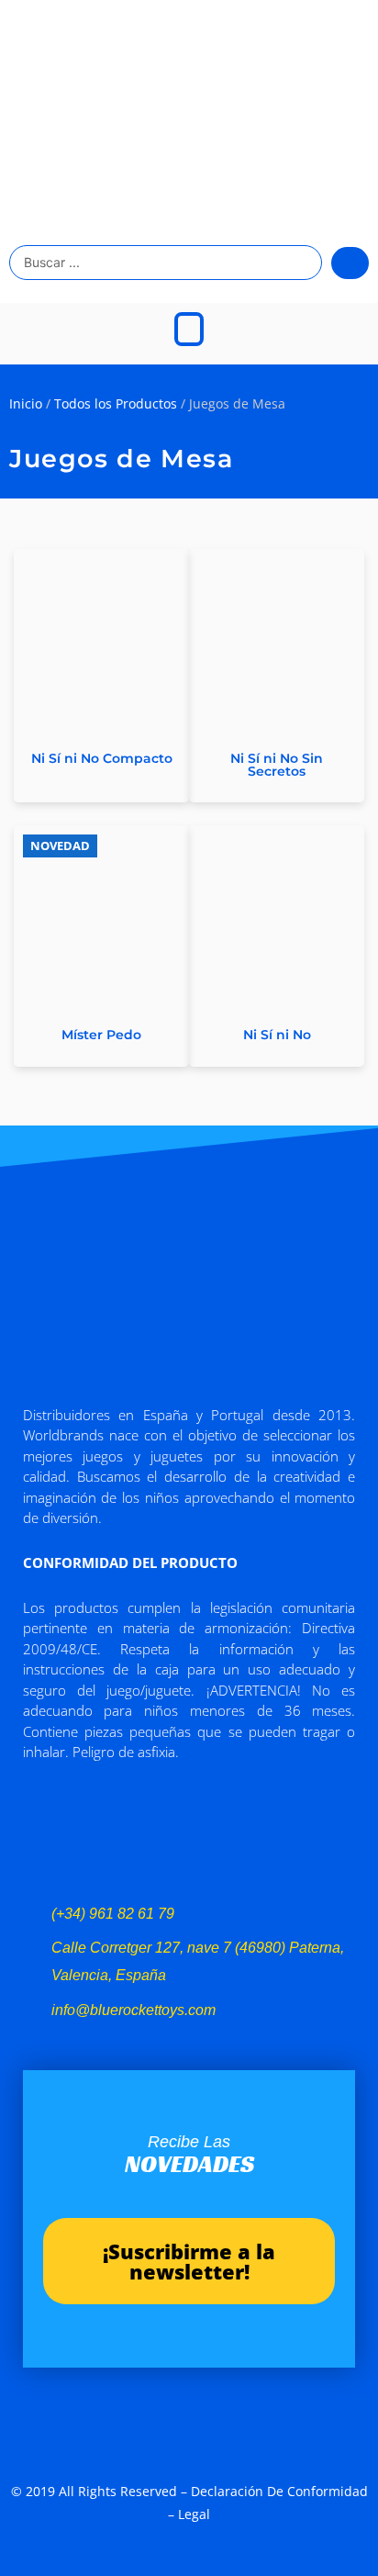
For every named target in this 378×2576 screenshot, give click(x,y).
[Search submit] (350, 263)
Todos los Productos (116, 403)
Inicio (26, 403)
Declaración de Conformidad (279, 2491)
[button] (189, 329)
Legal (194, 2514)
